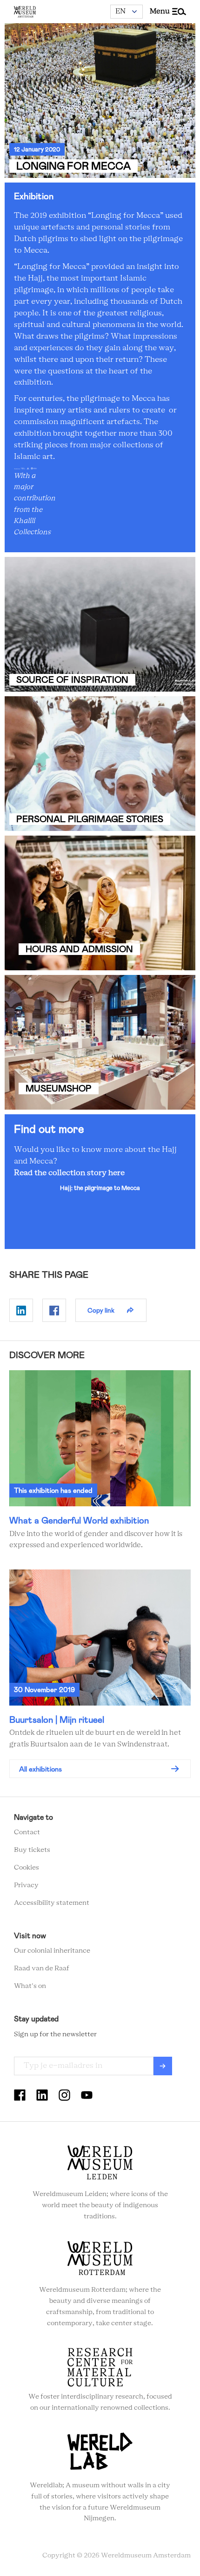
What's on (30, 1986)
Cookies (27, 1868)
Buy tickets (32, 1850)
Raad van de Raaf (42, 1968)
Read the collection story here (69, 1173)
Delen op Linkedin (21, 1310)
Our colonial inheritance (52, 1951)
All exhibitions (40, 1769)
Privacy (26, 1885)
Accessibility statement (52, 1903)
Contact (27, 1832)
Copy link (101, 1310)
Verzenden (163, 2066)
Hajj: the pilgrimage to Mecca (100, 1188)
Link (100, 624)
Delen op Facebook (54, 1310)
